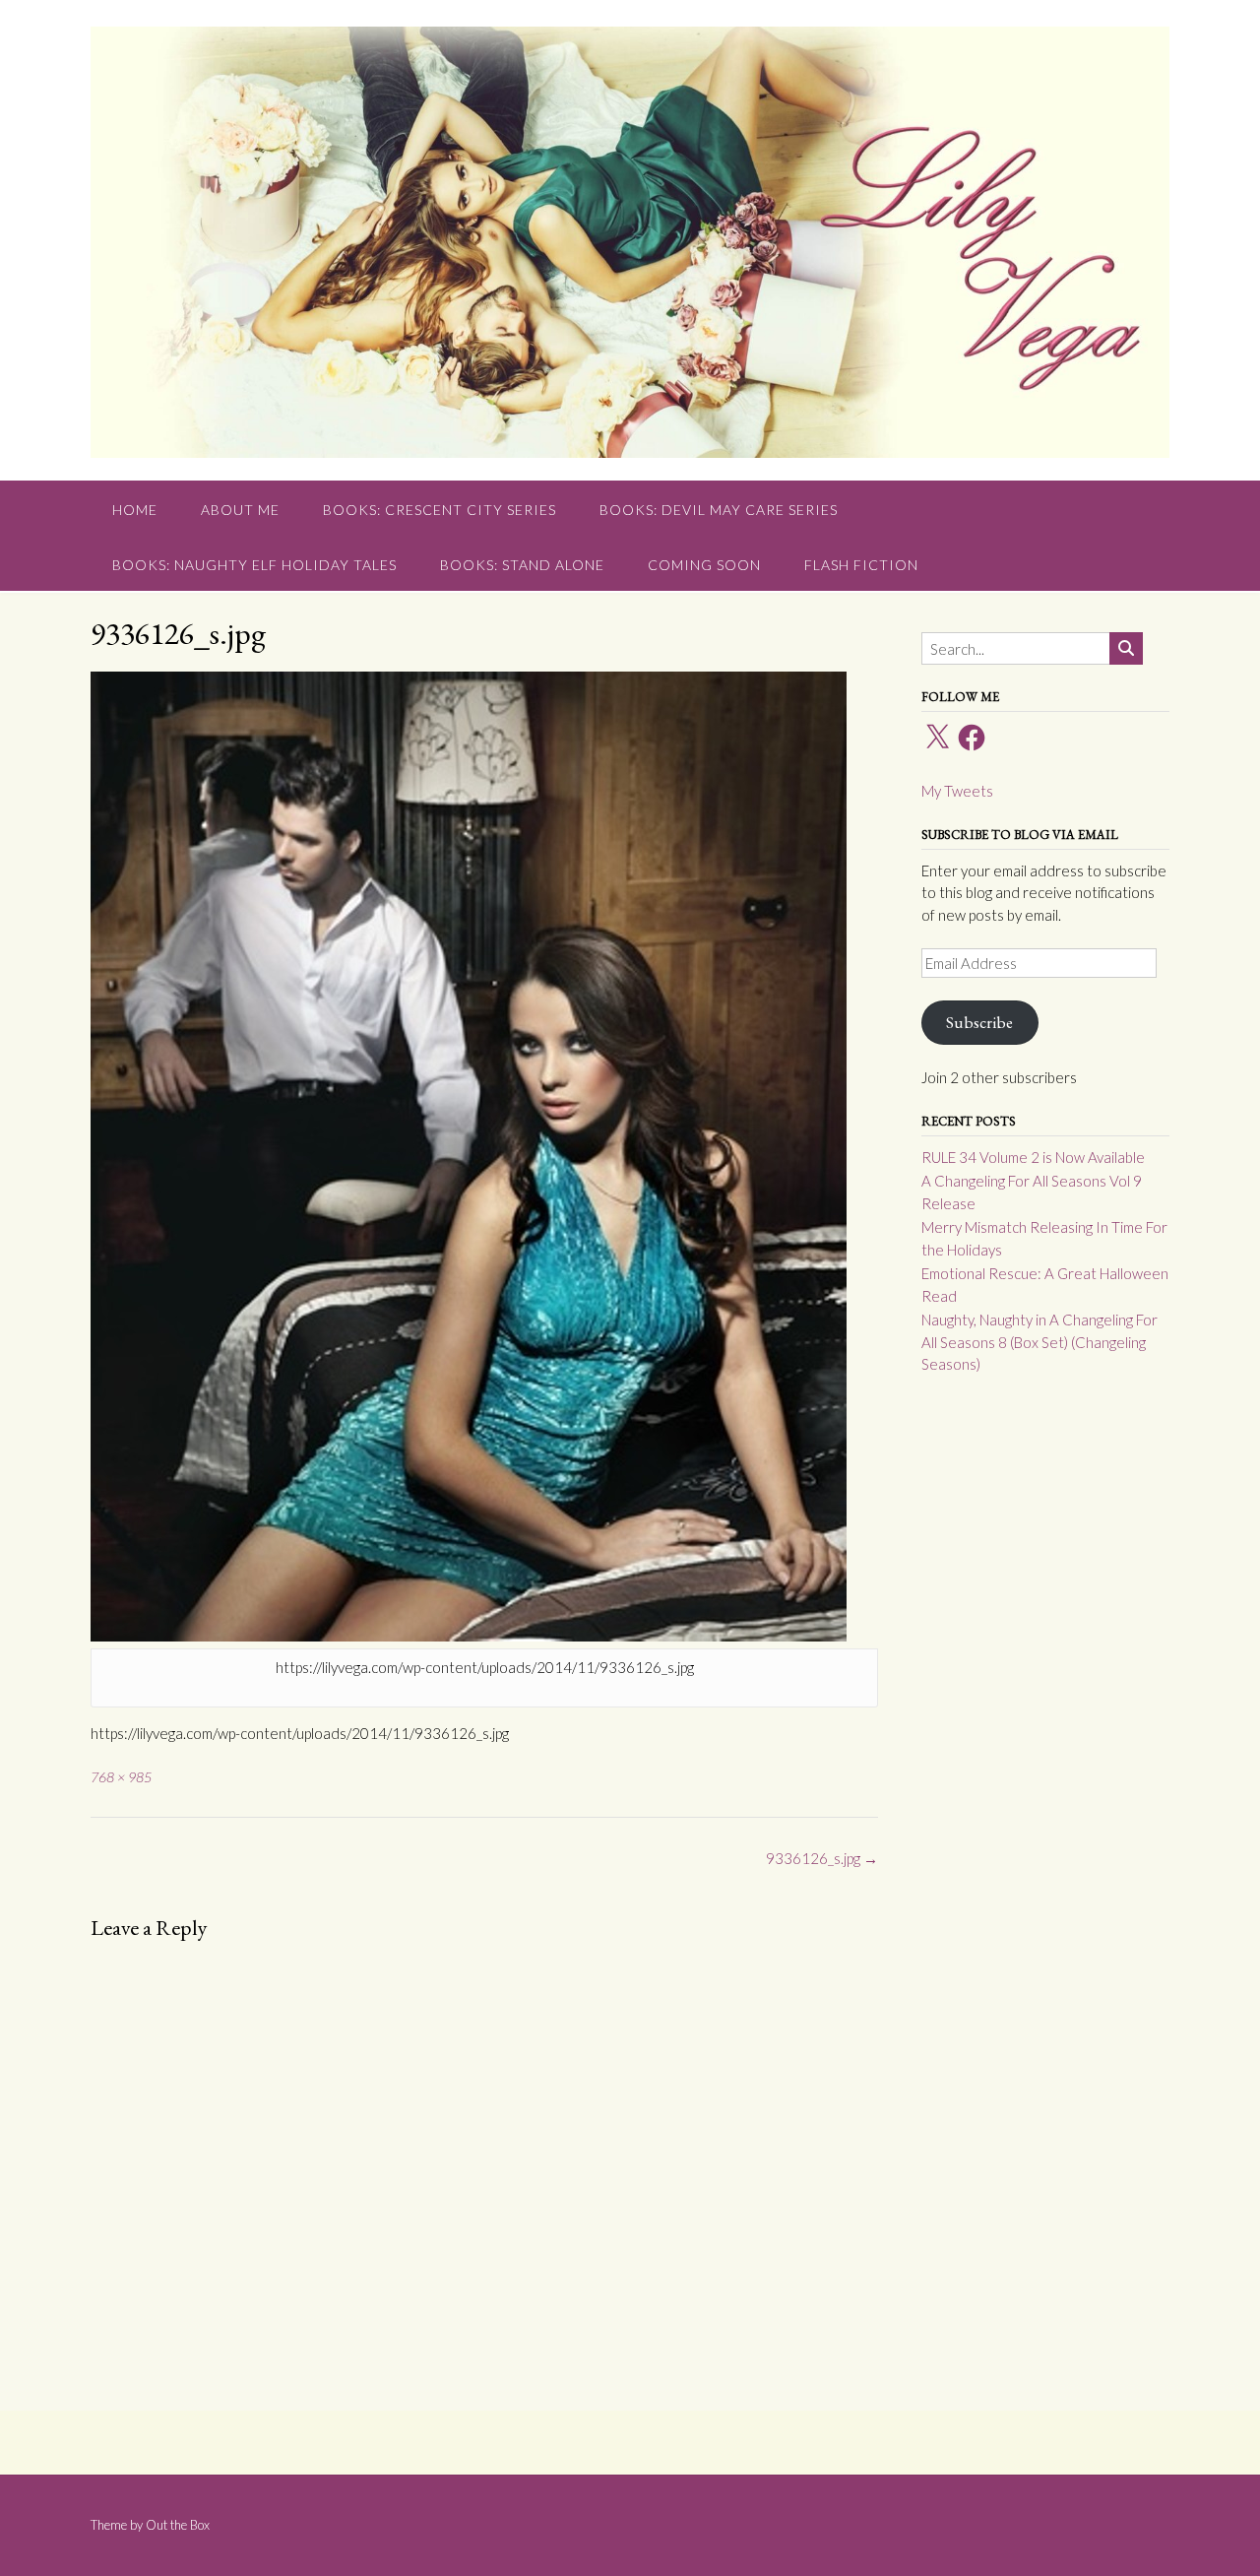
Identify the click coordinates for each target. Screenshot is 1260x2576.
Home (135, 510)
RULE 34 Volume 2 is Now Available (1033, 1157)
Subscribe (979, 1022)
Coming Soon (704, 565)
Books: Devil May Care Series (719, 510)
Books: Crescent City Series (440, 510)
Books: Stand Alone (522, 565)
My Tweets (957, 791)
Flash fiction (861, 565)
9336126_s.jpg (822, 1858)
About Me (240, 510)
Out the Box (178, 2525)
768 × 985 (121, 1777)
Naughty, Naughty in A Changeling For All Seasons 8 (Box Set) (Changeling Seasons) (1039, 1342)
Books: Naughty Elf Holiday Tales (254, 565)
